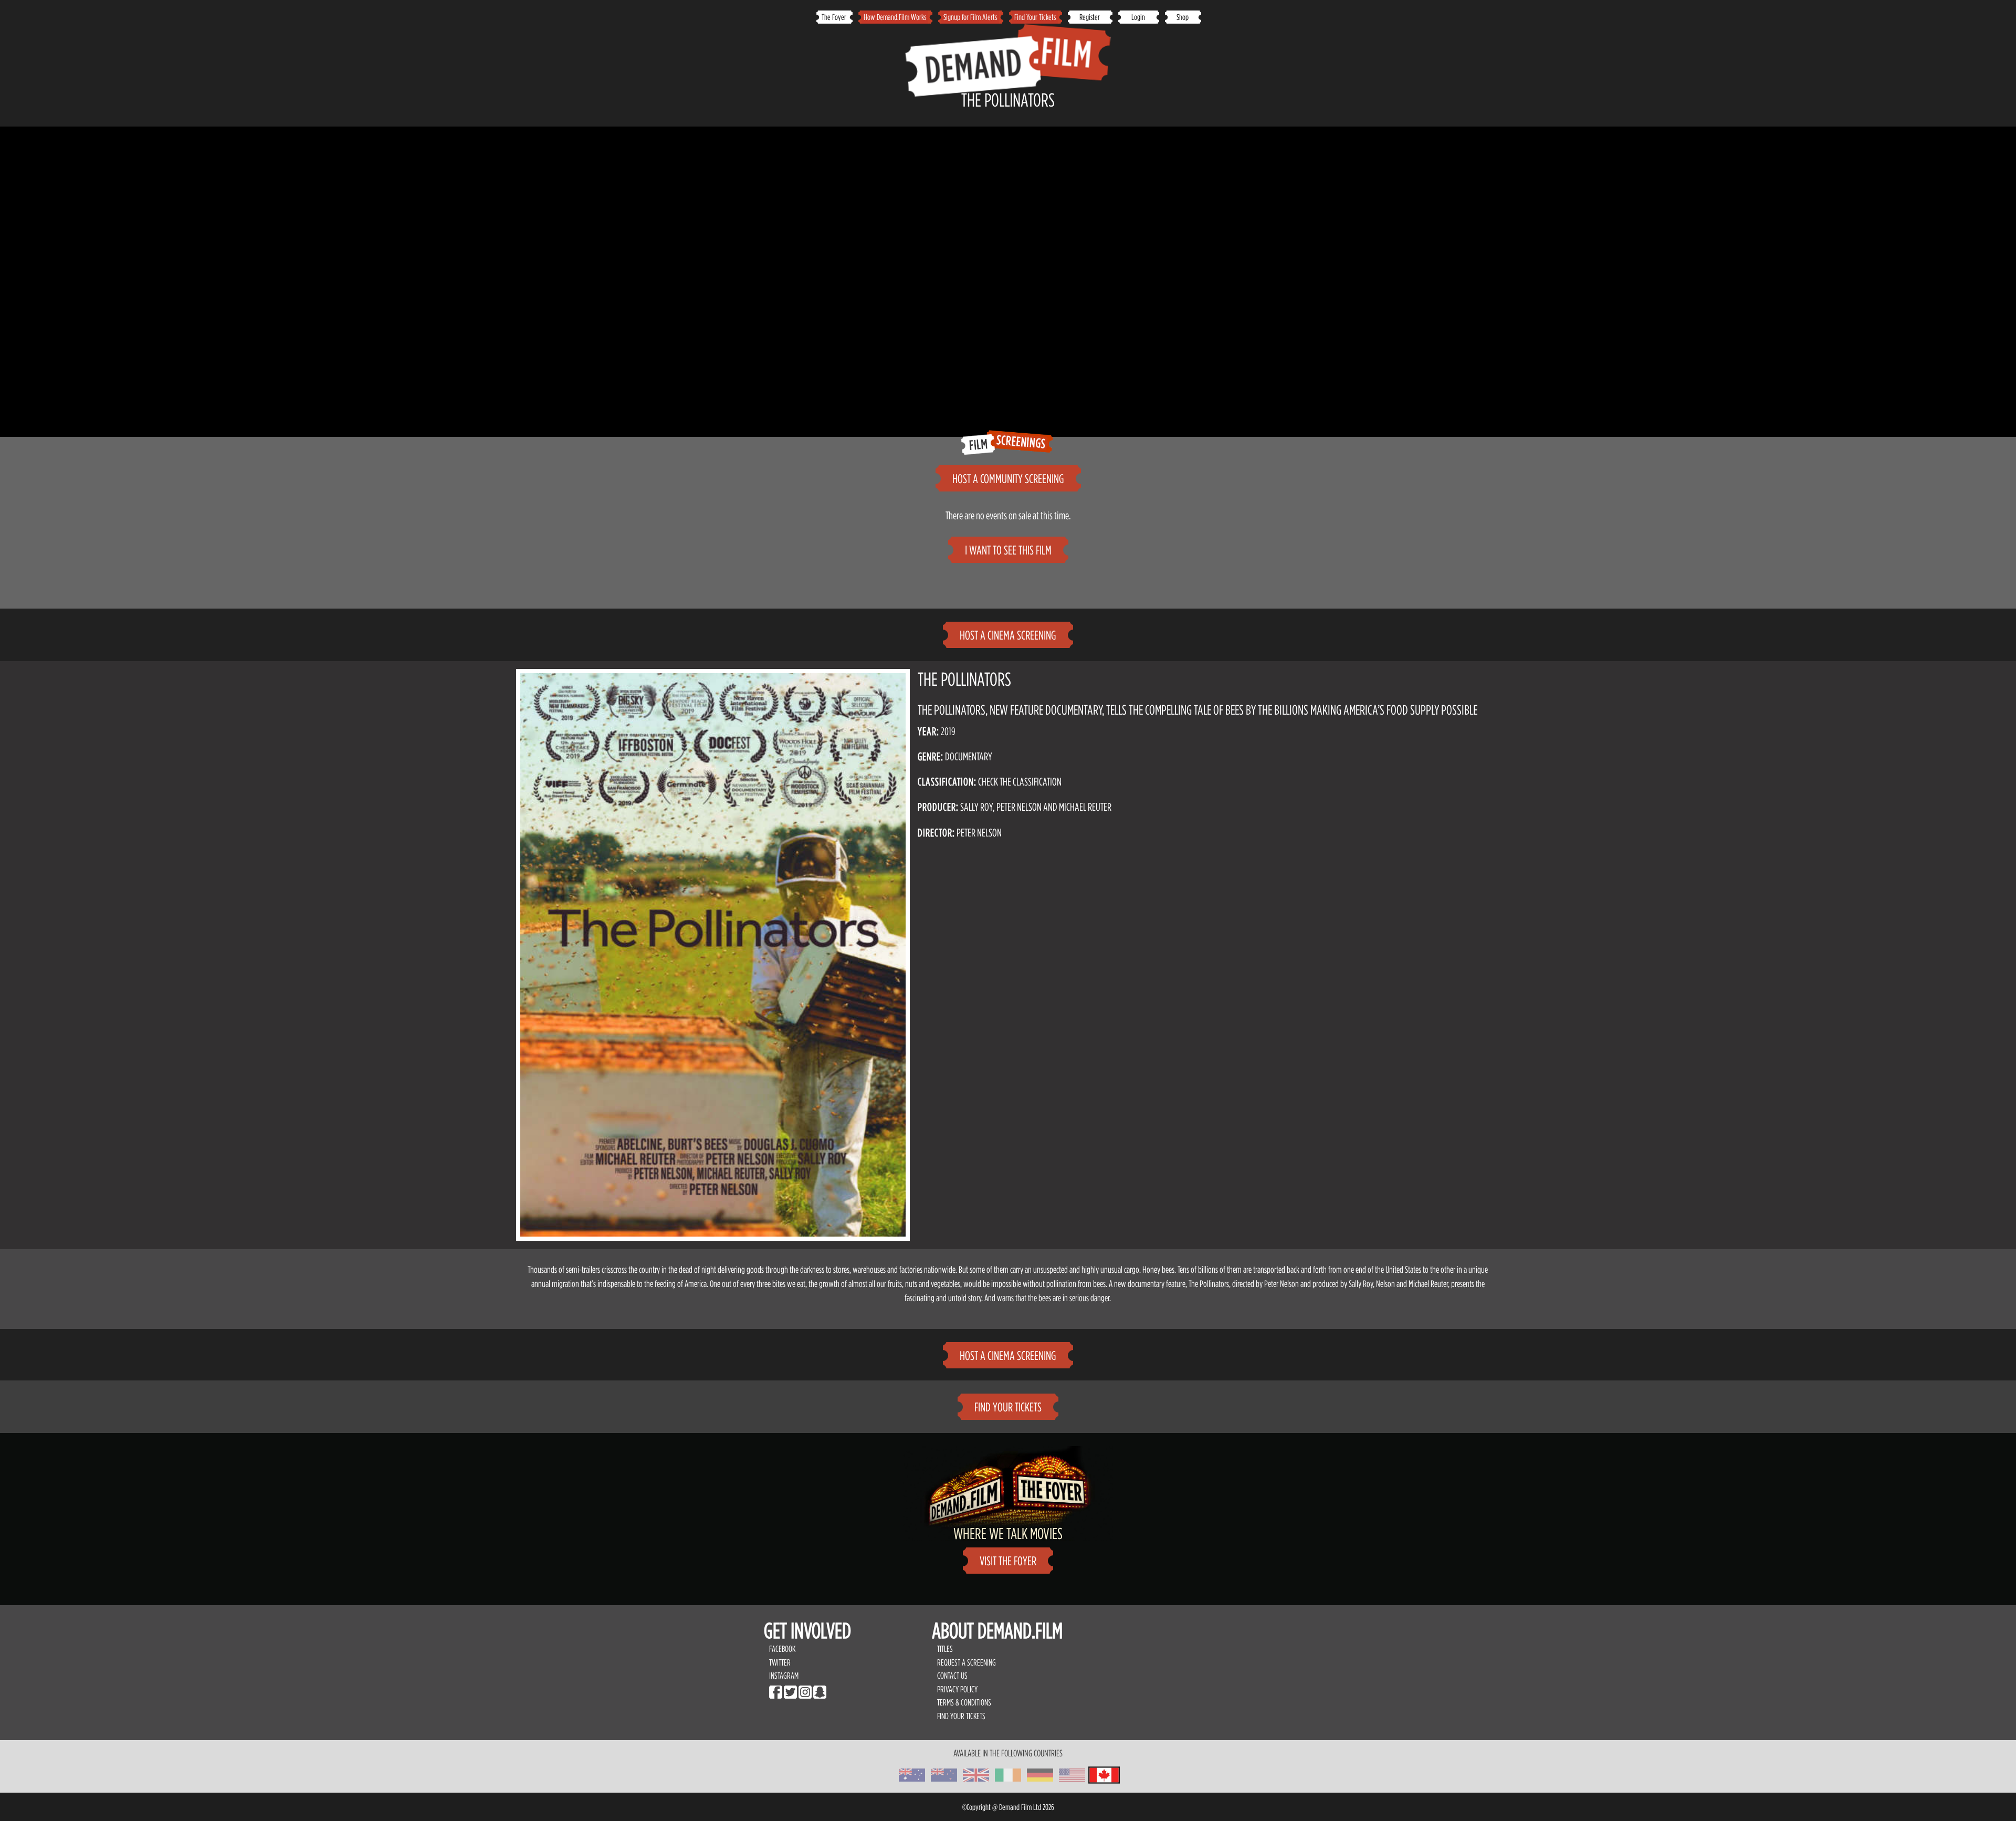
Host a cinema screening (1008, 635)
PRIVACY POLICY (957, 1689)
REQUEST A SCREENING (967, 1662)
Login (1138, 17)
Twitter (780, 1662)
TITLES (945, 1649)
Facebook (782, 1649)
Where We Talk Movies (1008, 1533)
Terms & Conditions (964, 1702)
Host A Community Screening (1008, 479)
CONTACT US (952, 1676)
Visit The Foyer (1008, 1561)
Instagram (784, 1676)
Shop (1183, 17)
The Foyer (834, 17)
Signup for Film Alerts (970, 17)
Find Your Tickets (1035, 17)
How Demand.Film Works (895, 17)
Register (1090, 17)
